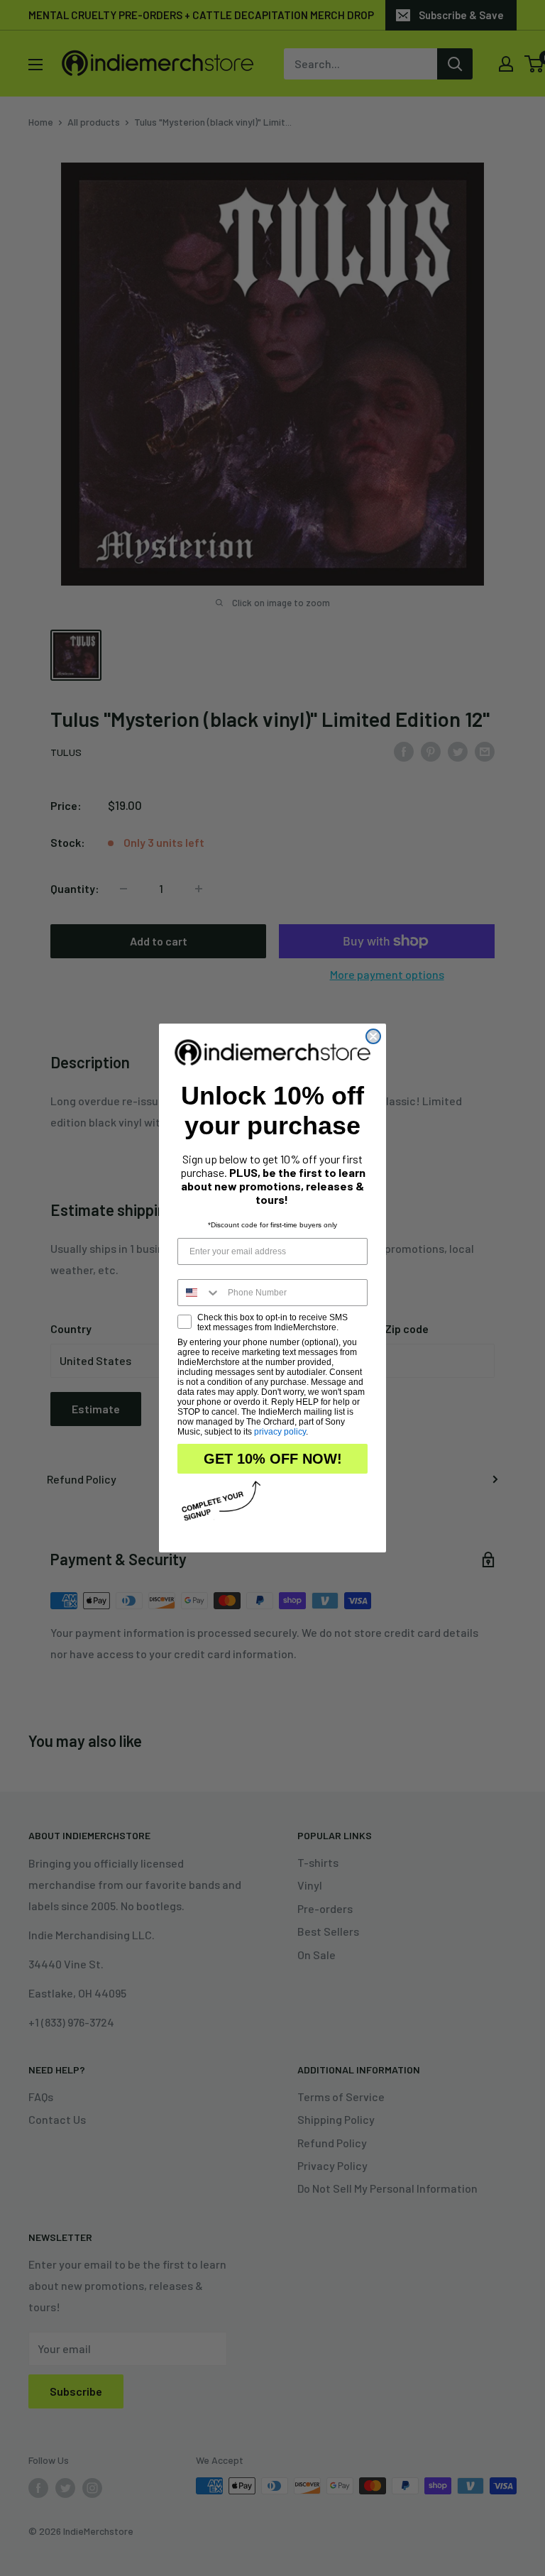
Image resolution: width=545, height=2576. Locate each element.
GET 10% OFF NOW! (273, 1459)
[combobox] (199, 1293)
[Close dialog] (373, 1036)
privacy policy (280, 1432)
